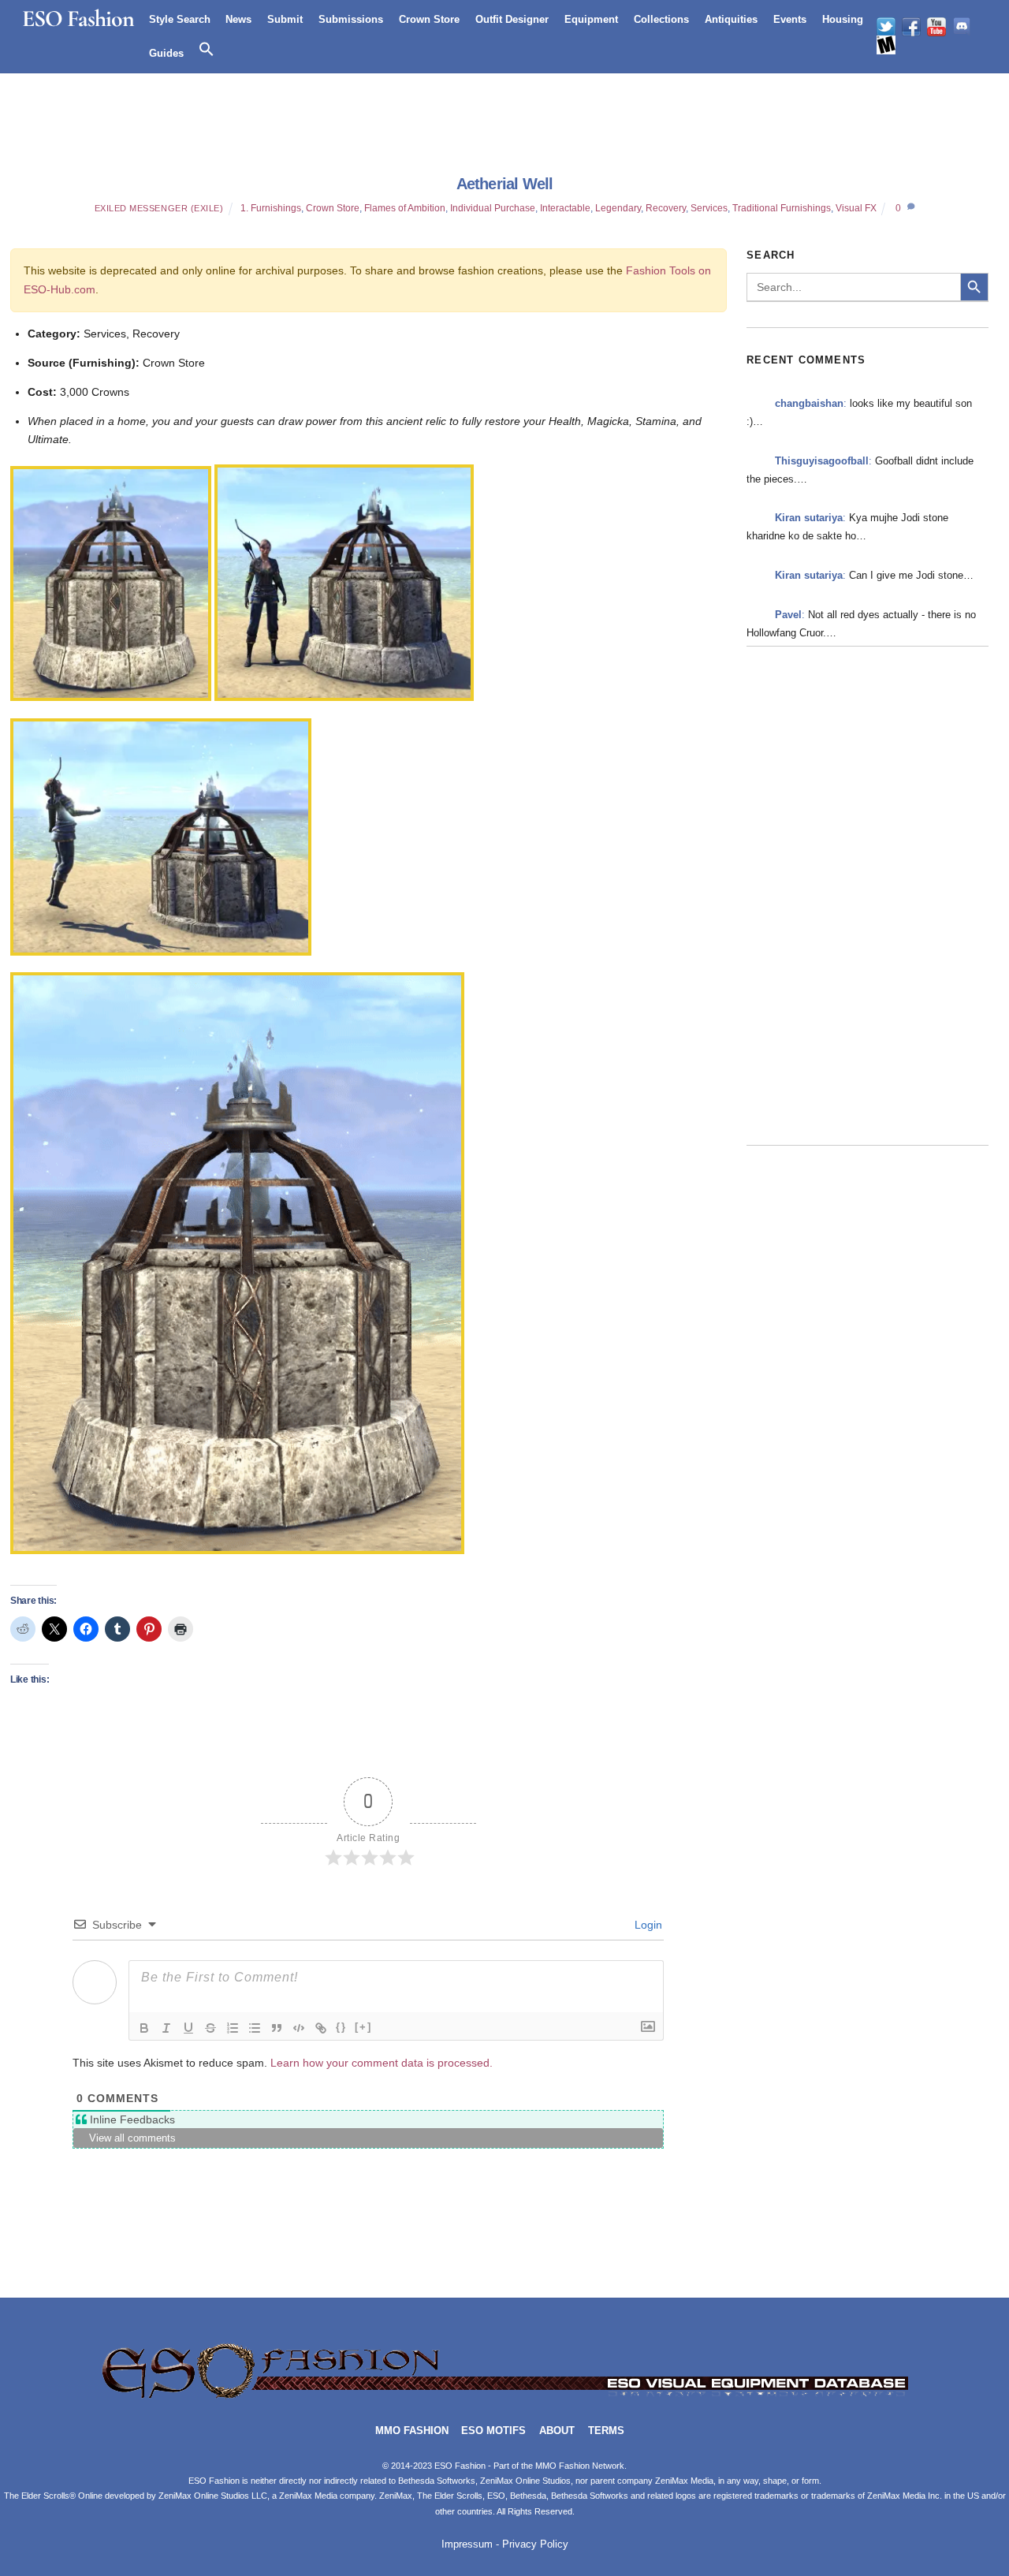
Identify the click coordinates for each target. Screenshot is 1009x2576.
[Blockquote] (277, 2028)
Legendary (618, 208)
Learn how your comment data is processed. (382, 2063)
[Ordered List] (233, 2028)
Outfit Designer (512, 19)
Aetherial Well (505, 184)
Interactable (565, 208)
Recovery (666, 208)
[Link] (321, 2028)
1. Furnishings (271, 208)
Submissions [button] (351, 19)
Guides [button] (166, 53)
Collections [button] (661, 19)
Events (790, 19)
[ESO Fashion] (504, 2397)
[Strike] (210, 2028)
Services (709, 208)
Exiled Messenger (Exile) (159, 208)
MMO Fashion (412, 2431)
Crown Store (429, 19)
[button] (207, 50)
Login (647, 1925)
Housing (843, 19)
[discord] (962, 27)
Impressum (467, 2544)
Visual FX (856, 208)
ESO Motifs (493, 2431)
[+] (363, 2027)
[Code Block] (299, 2028)
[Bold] (144, 2028)
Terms (606, 2431)
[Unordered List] (255, 2028)
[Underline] (188, 2028)
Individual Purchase (493, 208)
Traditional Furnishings (782, 208)
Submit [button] (285, 19)
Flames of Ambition (405, 208)
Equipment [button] (591, 19)
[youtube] (936, 27)
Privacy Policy (535, 2544)
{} (341, 2027)
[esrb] (886, 45)
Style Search (180, 19)
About (557, 2431)
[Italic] (166, 2028)
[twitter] (886, 27)
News (238, 19)
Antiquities (731, 19)
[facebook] (911, 27)
